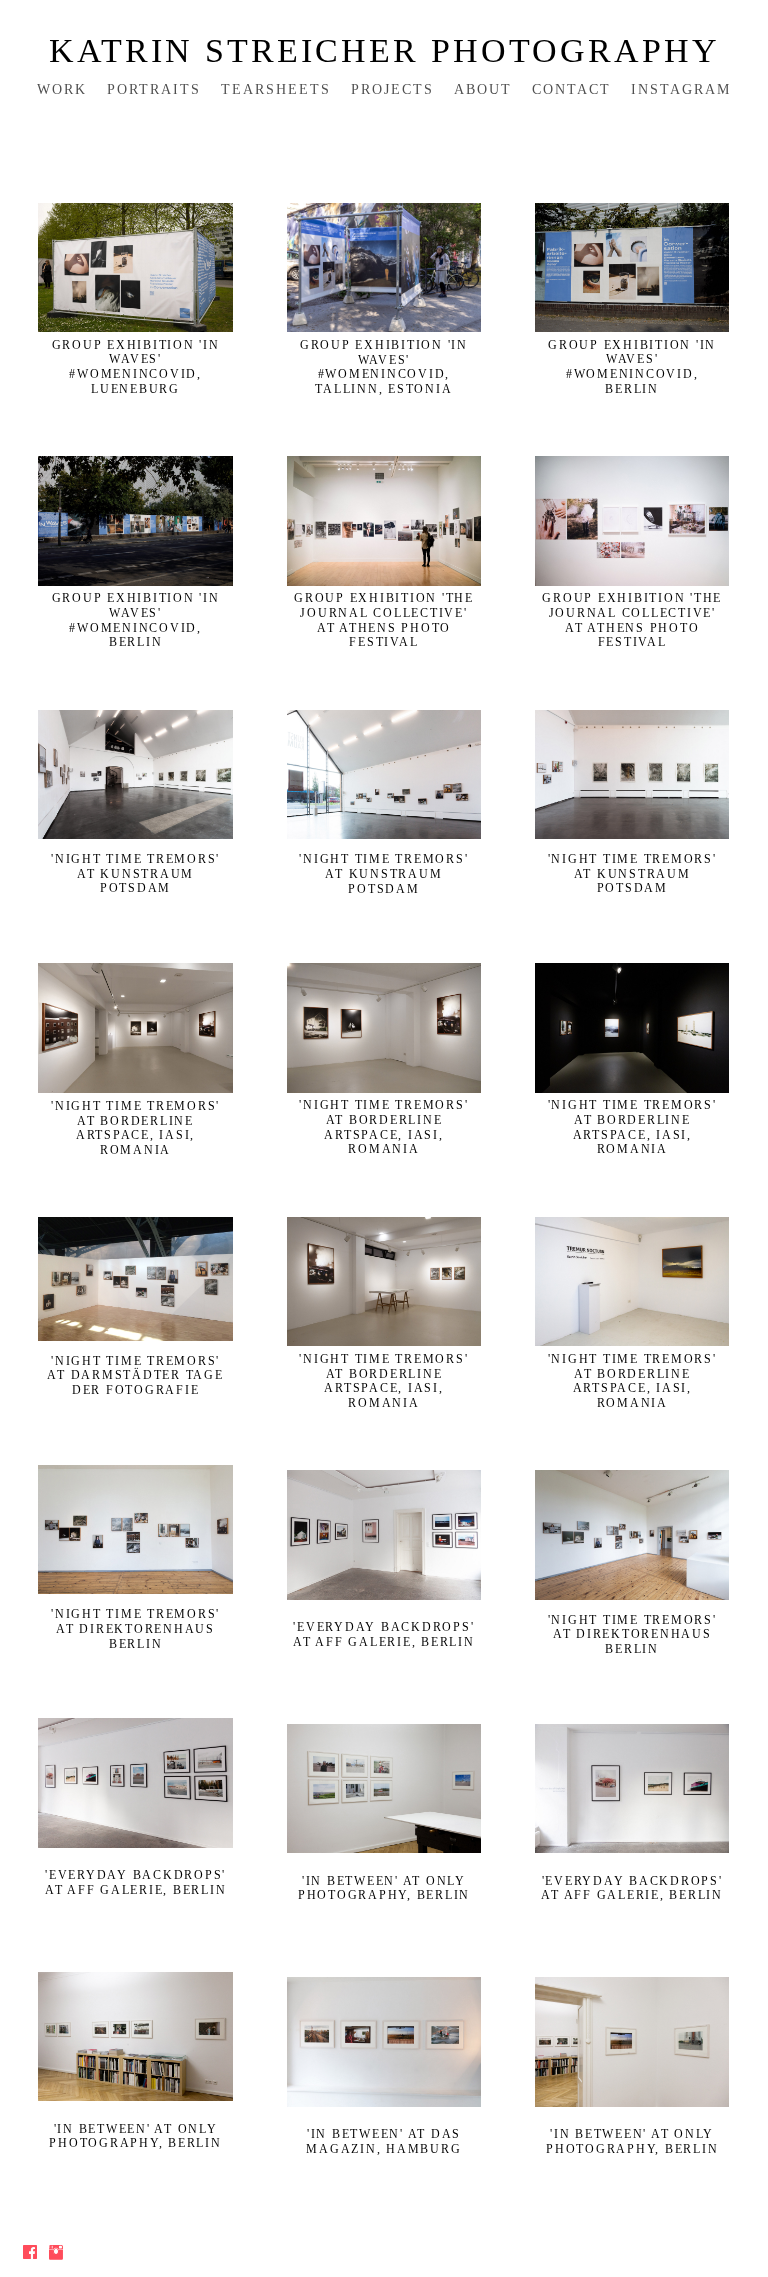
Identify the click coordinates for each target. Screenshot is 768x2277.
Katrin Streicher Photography (384, 50)
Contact (571, 89)
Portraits (154, 89)
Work (62, 89)
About (483, 89)
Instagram (681, 89)
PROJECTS (392, 89)
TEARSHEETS (276, 89)
